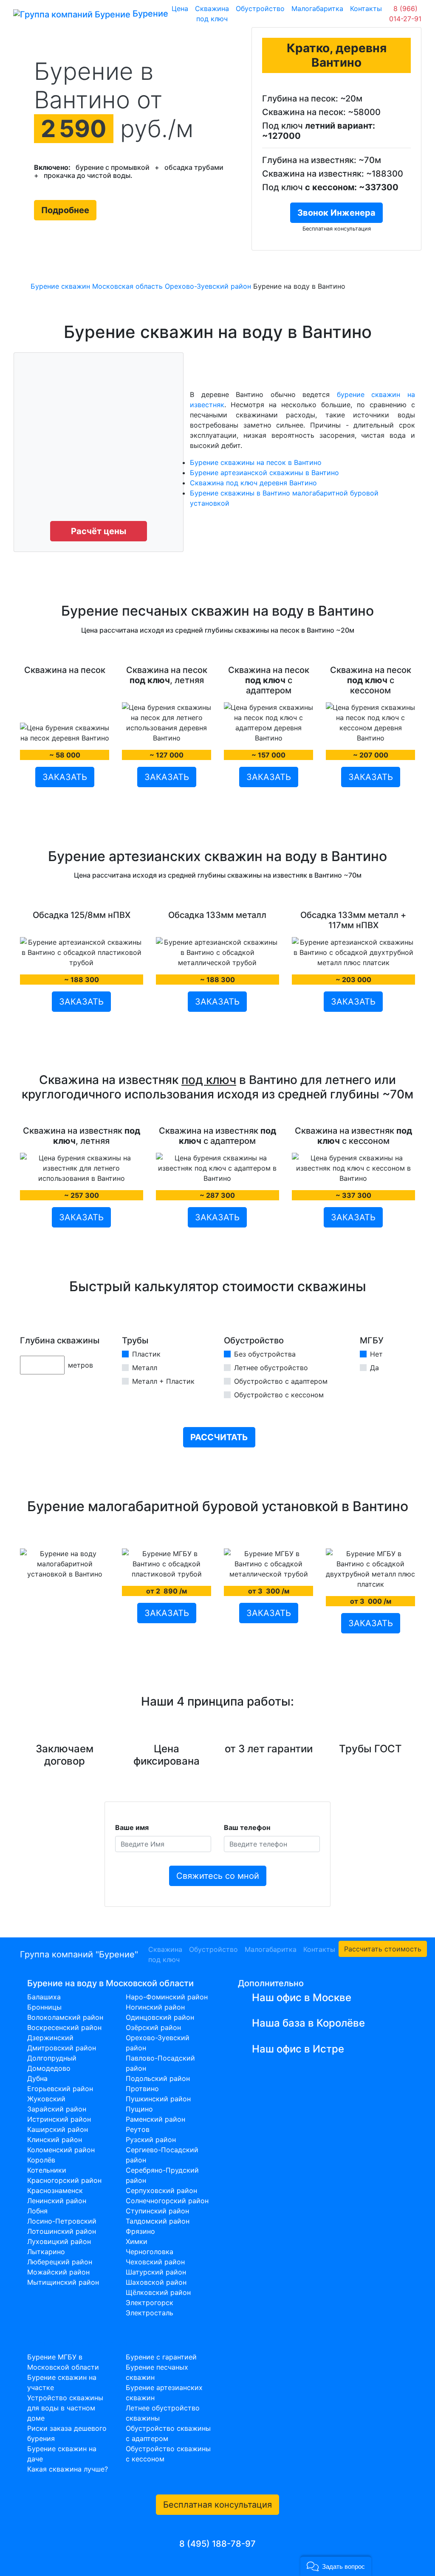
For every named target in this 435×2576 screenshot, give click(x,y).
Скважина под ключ (212, 14)
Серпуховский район (161, 2190)
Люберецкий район (60, 2262)
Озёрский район (153, 2027)
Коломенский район (61, 2150)
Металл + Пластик (163, 1381)
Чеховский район (155, 2262)
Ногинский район (155, 2007)
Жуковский (46, 2099)
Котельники (47, 2170)
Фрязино (140, 2231)
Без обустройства (265, 1354)
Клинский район (55, 2140)
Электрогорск (150, 2303)
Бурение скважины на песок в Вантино (256, 462)
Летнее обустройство (271, 1368)
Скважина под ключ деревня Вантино (253, 483)
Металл (145, 1368)
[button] (336, 2566)
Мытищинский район (63, 2282)
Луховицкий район (59, 2241)
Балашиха (44, 1997)
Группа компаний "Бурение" (79, 1954)
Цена (180, 8)
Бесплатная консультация (217, 2505)
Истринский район (59, 2119)
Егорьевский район (60, 2089)
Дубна (37, 2078)
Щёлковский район (158, 2292)
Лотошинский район (62, 2231)
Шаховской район (156, 2282)
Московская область (127, 286)
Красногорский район (64, 2180)
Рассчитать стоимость (383, 1949)
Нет (376, 1354)
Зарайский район (57, 2109)
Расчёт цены (99, 531)
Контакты (366, 8)
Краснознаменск (55, 2190)
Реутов (138, 2129)
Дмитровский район (62, 2048)
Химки (137, 2241)
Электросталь (150, 2313)
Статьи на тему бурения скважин (97, 2343)
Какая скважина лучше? (68, 2469)
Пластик (146, 1354)
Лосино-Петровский (62, 2221)
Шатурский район (156, 2272)
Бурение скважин (60, 286)
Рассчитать (219, 1437)
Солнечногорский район (167, 2201)
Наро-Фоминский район (167, 1997)
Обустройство (260, 8)
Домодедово (49, 2068)
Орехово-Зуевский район (208, 286)
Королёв (41, 2160)
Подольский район (158, 2078)
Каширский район (58, 2129)
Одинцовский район (160, 2017)
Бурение (146, 14)
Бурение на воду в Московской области (110, 1983)
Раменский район (155, 2119)
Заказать (65, 777)
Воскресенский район (64, 2027)
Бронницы (44, 2007)
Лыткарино (46, 2252)
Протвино (142, 2089)
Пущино (139, 2109)
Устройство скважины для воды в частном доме (65, 2408)
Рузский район (151, 2140)
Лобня (37, 2211)
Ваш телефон (247, 1827)
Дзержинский (50, 2038)
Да (374, 1368)
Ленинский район (57, 2201)
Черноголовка (150, 2252)
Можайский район (58, 2272)
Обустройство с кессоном (279, 1395)
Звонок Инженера (336, 213)
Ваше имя (132, 1827)
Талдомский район (158, 2221)
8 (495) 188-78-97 (217, 2544)
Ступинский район (157, 2211)
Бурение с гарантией (161, 2357)
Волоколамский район (65, 2017)
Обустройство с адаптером (281, 1381)
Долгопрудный (52, 2058)
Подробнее (65, 210)
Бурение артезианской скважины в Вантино (264, 473)
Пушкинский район (158, 2099)
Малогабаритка (317, 8)
